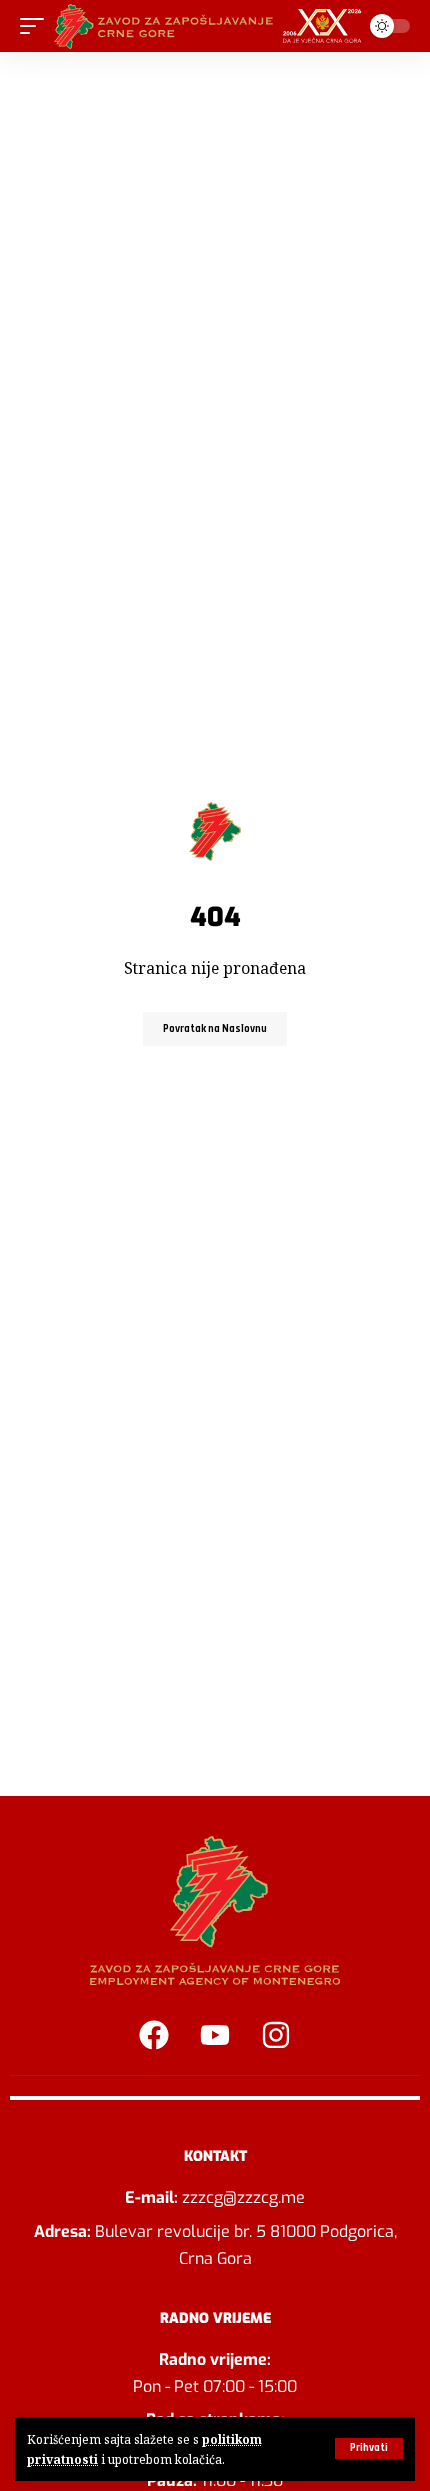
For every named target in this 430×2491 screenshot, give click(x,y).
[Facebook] (154, 2035)
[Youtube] (215, 2035)
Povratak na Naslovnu (215, 1029)
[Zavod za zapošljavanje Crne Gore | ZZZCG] (212, 26)
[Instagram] (276, 2035)
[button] (369, 2448)
